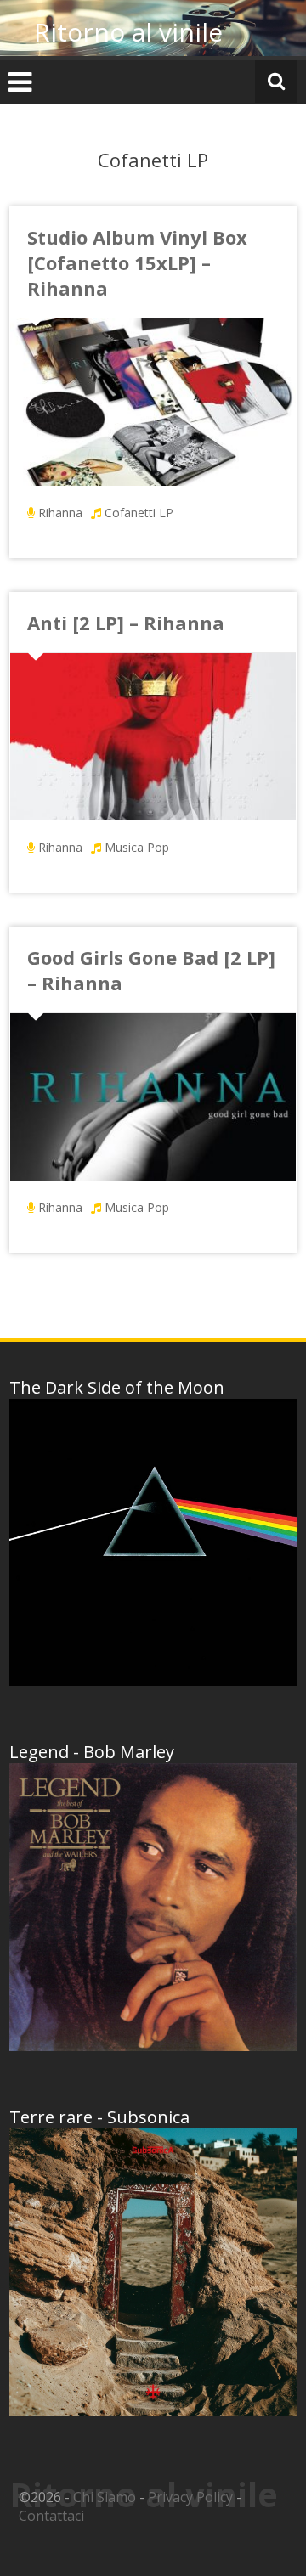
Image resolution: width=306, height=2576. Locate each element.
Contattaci (51, 2516)
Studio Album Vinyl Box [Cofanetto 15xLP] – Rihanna (137, 262)
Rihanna (60, 513)
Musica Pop (137, 847)
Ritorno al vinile (128, 32)
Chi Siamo (105, 2497)
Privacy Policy (190, 2497)
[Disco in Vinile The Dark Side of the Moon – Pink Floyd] (153, 1542)
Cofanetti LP (139, 513)
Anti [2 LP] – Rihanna (126, 623)
